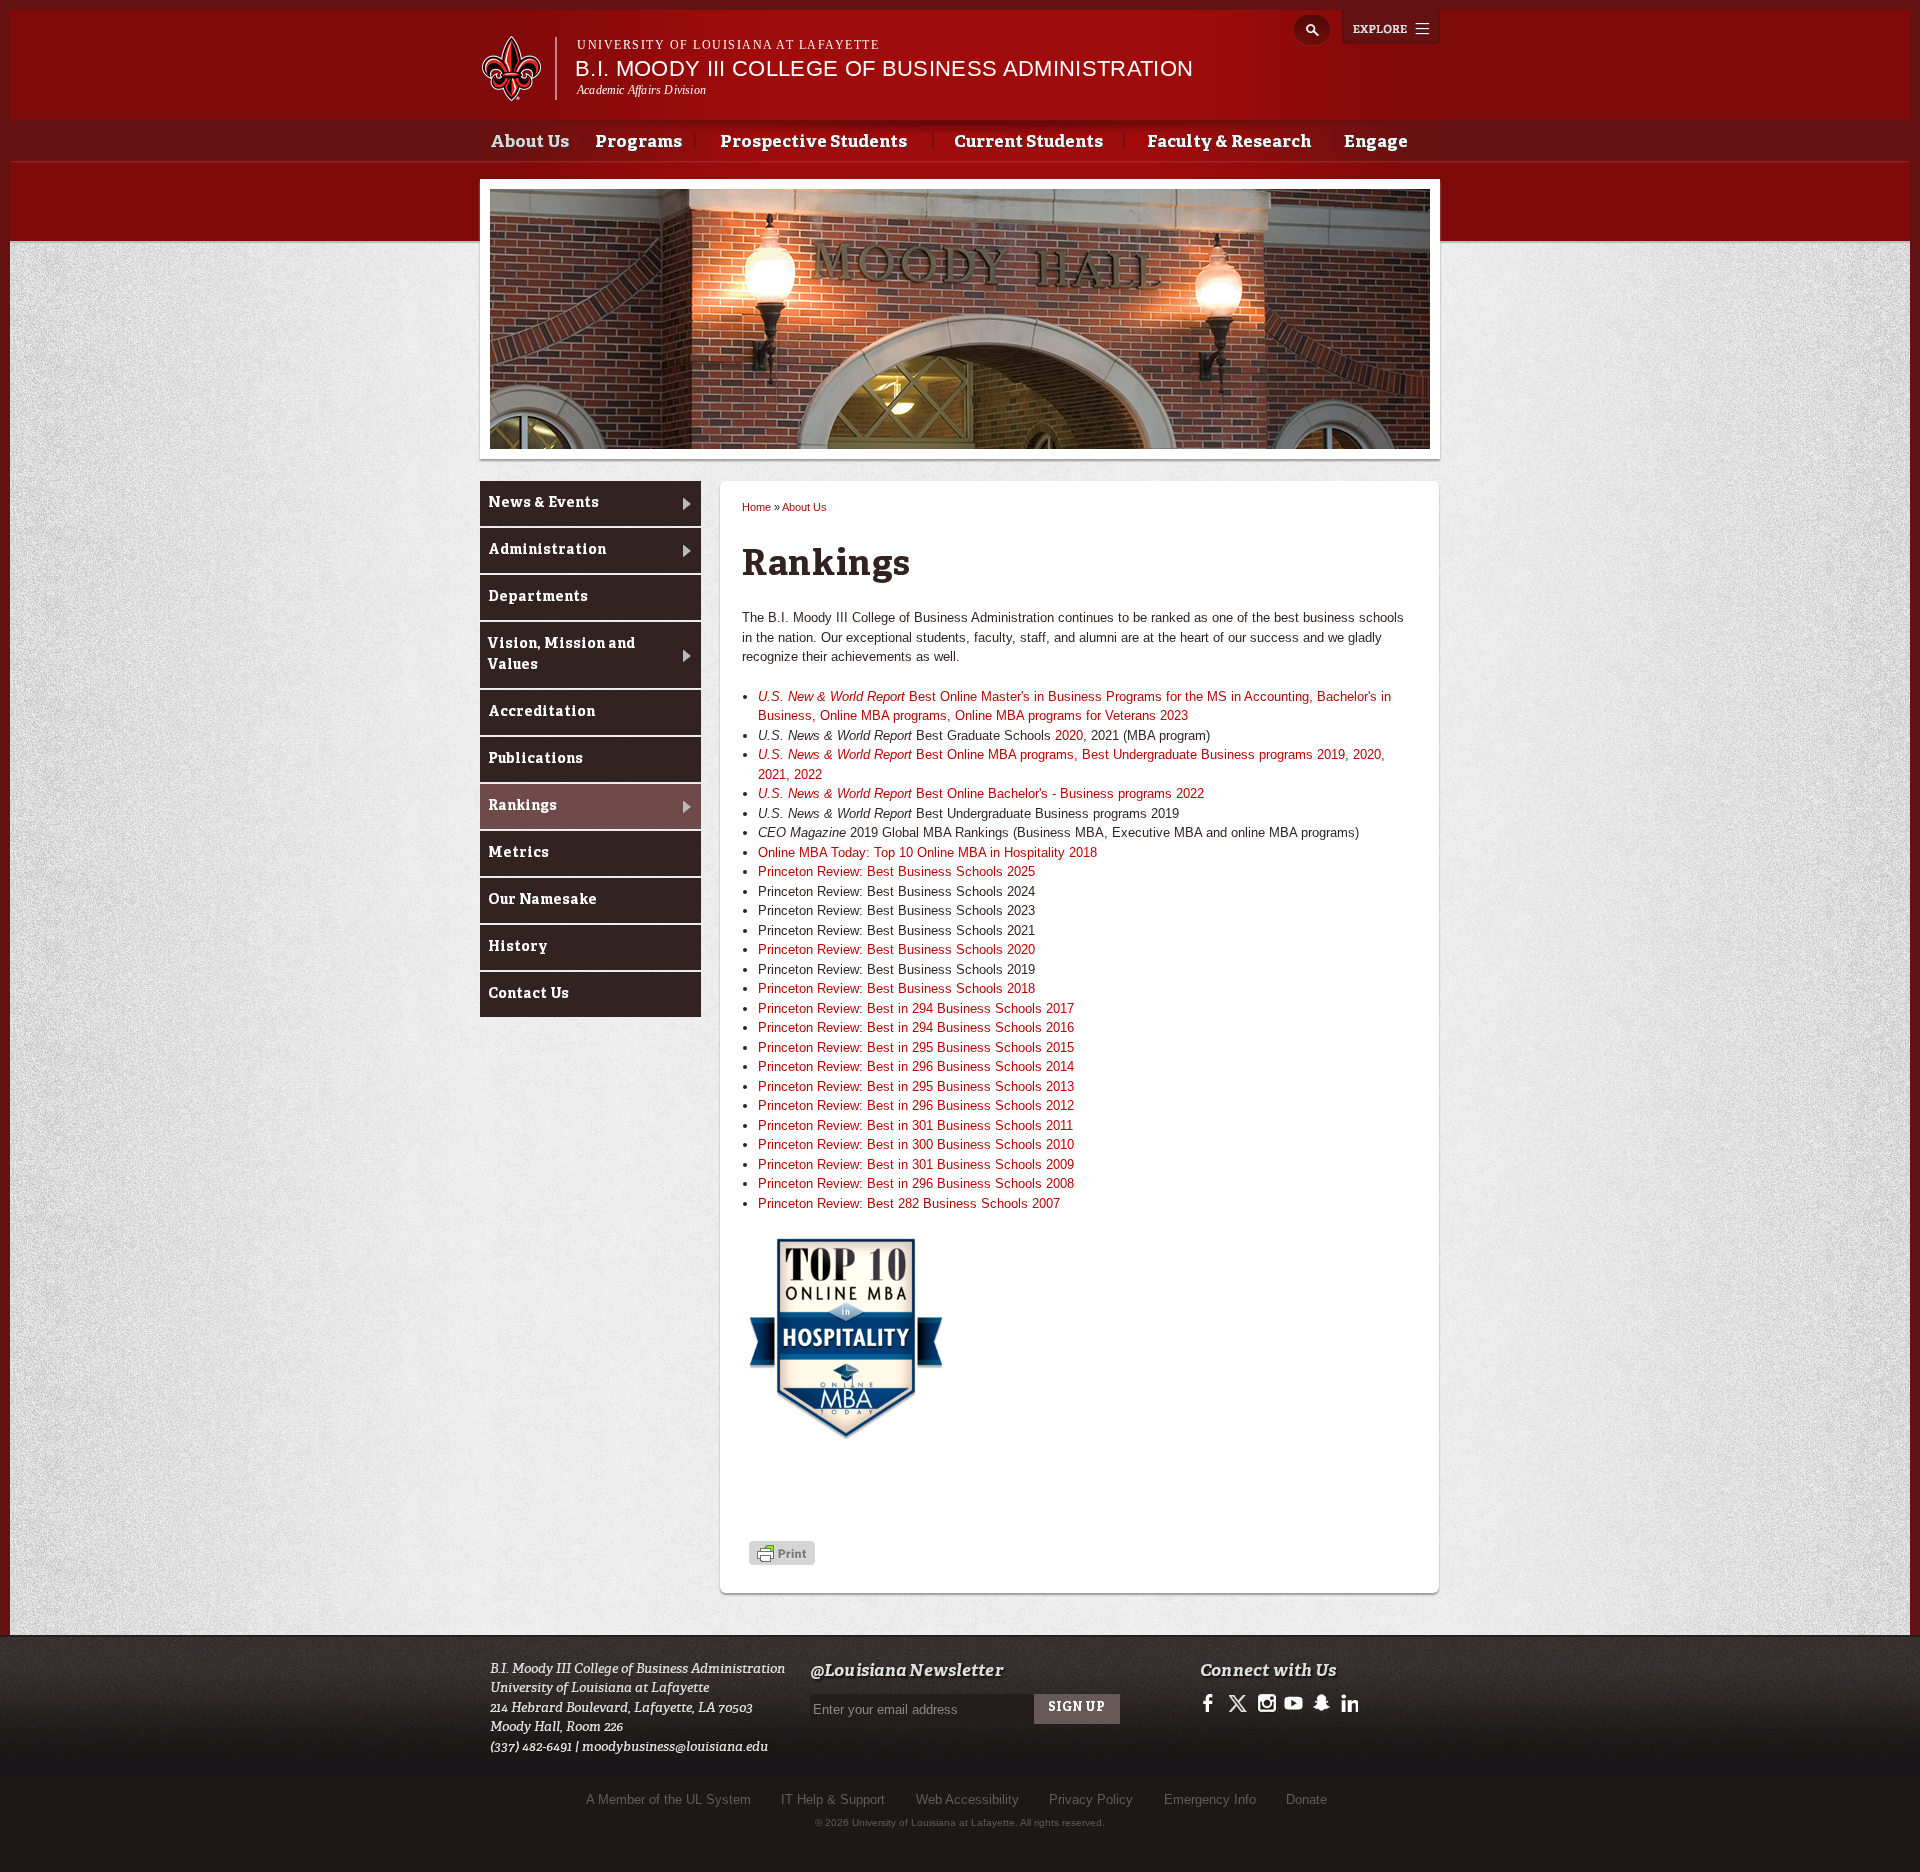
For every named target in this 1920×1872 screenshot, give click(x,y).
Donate (1306, 1799)
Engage (1376, 142)
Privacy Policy (1091, 1799)
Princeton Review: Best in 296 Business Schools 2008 (916, 1183)
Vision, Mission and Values (561, 654)
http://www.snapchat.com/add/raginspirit (1320, 1704)
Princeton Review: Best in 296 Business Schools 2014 (916, 1066)
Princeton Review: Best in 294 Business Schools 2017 (916, 1008)
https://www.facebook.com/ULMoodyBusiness (1212, 1704)
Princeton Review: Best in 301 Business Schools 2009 (916, 1164)
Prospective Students (813, 142)
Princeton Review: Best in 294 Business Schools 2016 (916, 1027)
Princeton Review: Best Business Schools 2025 (896, 871)
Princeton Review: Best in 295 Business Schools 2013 (916, 1086)
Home (756, 507)
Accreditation (541, 712)
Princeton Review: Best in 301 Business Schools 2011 (915, 1125)
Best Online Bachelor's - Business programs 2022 (981, 793)
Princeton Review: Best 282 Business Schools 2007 (909, 1203)
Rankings (522, 806)
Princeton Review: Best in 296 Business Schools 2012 (916, 1105)
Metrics (518, 853)
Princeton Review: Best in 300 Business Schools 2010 (916, 1144)
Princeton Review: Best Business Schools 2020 (896, 949)
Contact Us (528, 994)
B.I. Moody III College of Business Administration (884, 68)
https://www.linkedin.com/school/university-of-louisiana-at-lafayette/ (1347, 1704)
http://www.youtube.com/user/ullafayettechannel (1293, 1704)
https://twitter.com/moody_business (1239, 1704)
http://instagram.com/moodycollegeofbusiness (1266, 1704)
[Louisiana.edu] (518, 91)
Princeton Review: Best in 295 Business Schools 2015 (916, 1047)
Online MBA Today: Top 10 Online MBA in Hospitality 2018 (927, 852)
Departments (538, 597)
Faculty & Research (1229, 142)
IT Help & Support (833, 1799)
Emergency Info (1210, 1799)
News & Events (543, 503)
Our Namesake (542, 900)
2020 (1069, 735)
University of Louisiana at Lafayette (728, 45)
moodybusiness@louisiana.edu (675, 1746)
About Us (529, 142)
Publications (535, 759)
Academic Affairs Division (641, 90)
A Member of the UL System (668, 1799)
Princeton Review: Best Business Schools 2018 (896, 988)
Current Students (1028, 142)
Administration (547, 550)
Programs (638, 142)
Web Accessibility (967, 1799)
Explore (1391, 27)
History (518, 947)
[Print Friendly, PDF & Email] (782, 1554)
